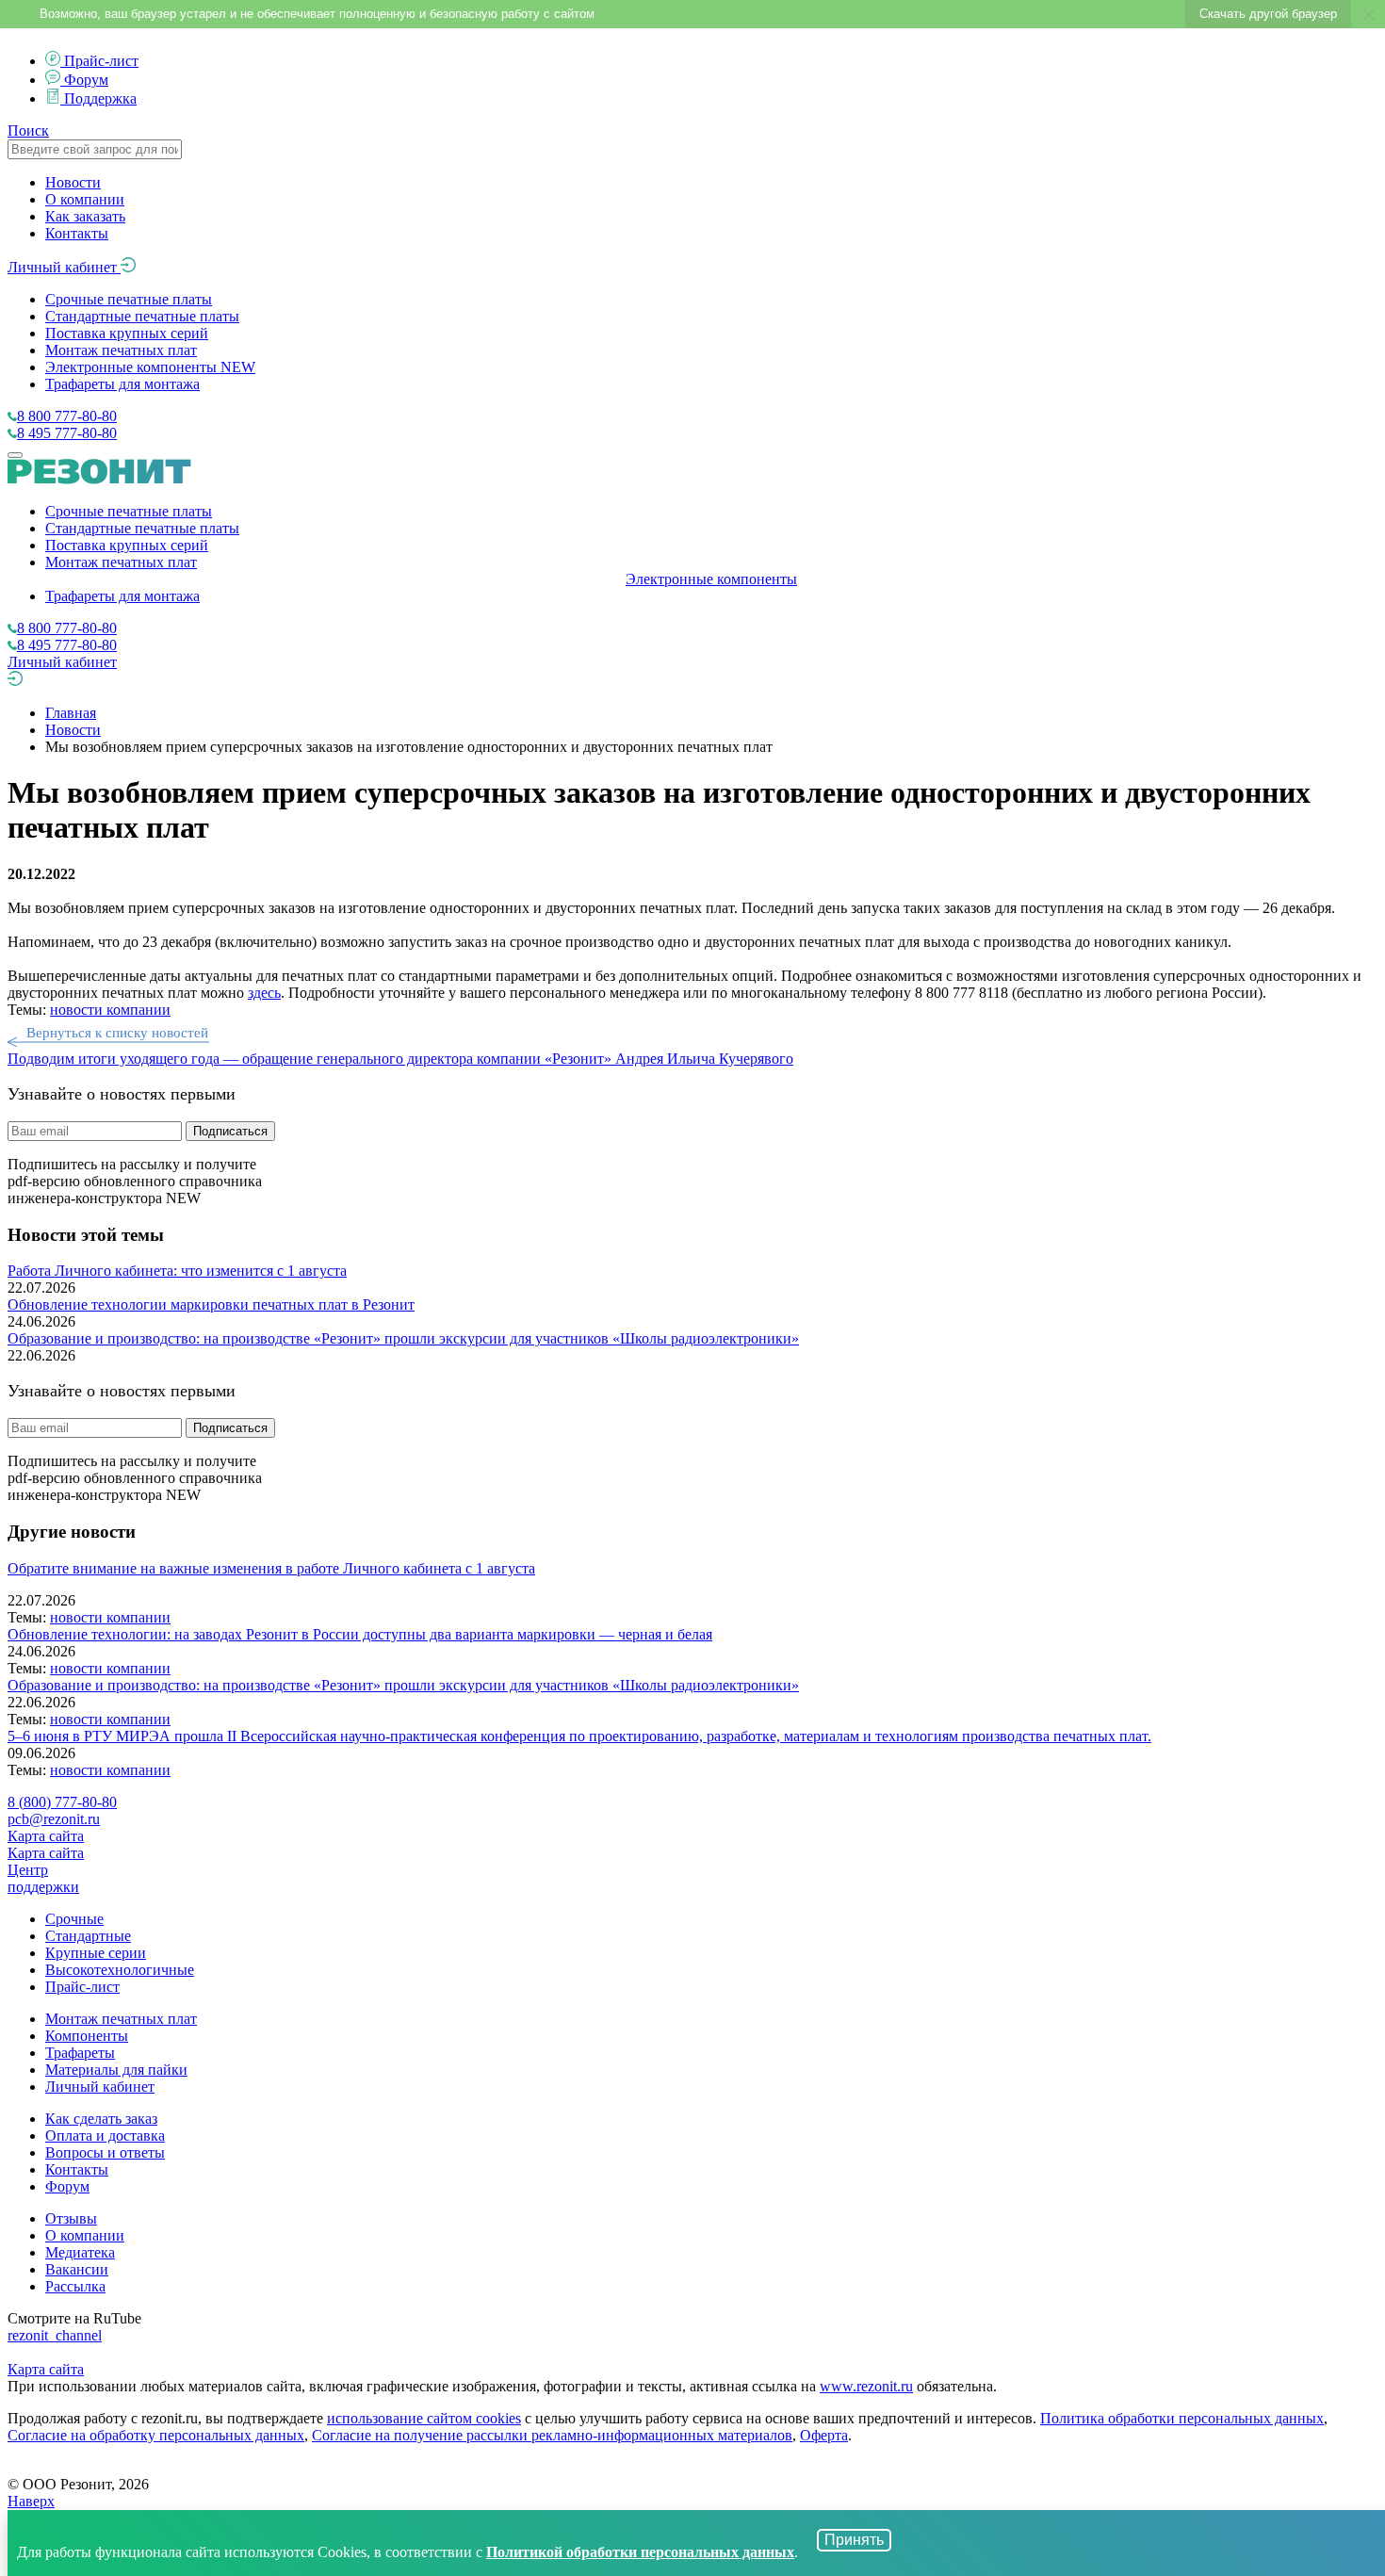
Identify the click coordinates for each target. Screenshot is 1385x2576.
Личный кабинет (64, 267)
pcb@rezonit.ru (54, 1819)
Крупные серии (96, 1953)
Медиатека (80, 2252)
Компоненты (87, 2036)
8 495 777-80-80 (67, 433)
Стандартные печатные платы (142, 316)
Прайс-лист (101, 61)
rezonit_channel (55, 2335)
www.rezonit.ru (866, 2386)
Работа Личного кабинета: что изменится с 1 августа (177, 1271)
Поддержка (100, 98)
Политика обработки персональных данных (1182, 2418)
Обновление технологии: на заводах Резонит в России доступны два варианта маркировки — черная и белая (360, 1634)
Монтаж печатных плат (121, 350)
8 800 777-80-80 (67, 416)
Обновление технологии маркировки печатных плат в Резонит (211, 1304)
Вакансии (77, 2269)
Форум (86, 80)
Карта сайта (46, 1836)
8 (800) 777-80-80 (62, 1802)
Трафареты (80, 2053)
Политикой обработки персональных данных (640, 2552)
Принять (854, 2540)
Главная (71, 713)
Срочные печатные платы (129, 299)
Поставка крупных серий (127, 333)
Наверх (31, 2501)
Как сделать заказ (101, 2119)
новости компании (110, 1010)
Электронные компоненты (150, 367)
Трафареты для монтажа (122, 384)
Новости (73, 182)
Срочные (74, 1919)
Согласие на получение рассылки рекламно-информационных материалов (552, 2435)
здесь (264, 993)
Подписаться (230, 1131)
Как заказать (85, 216)
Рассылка (75, 2286)
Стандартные (88, 1936)
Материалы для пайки (116, 2070)
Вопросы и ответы (105, 2152)
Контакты (77, 233)
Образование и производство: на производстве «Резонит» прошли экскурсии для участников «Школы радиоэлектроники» (403, 1338)
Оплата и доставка (105, 2136)
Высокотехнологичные (120, 1970)
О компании (85, 199)
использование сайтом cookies (424, 2418)
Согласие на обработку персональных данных (156, 2435)
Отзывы (71, 2218)
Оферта (824, 2435)
